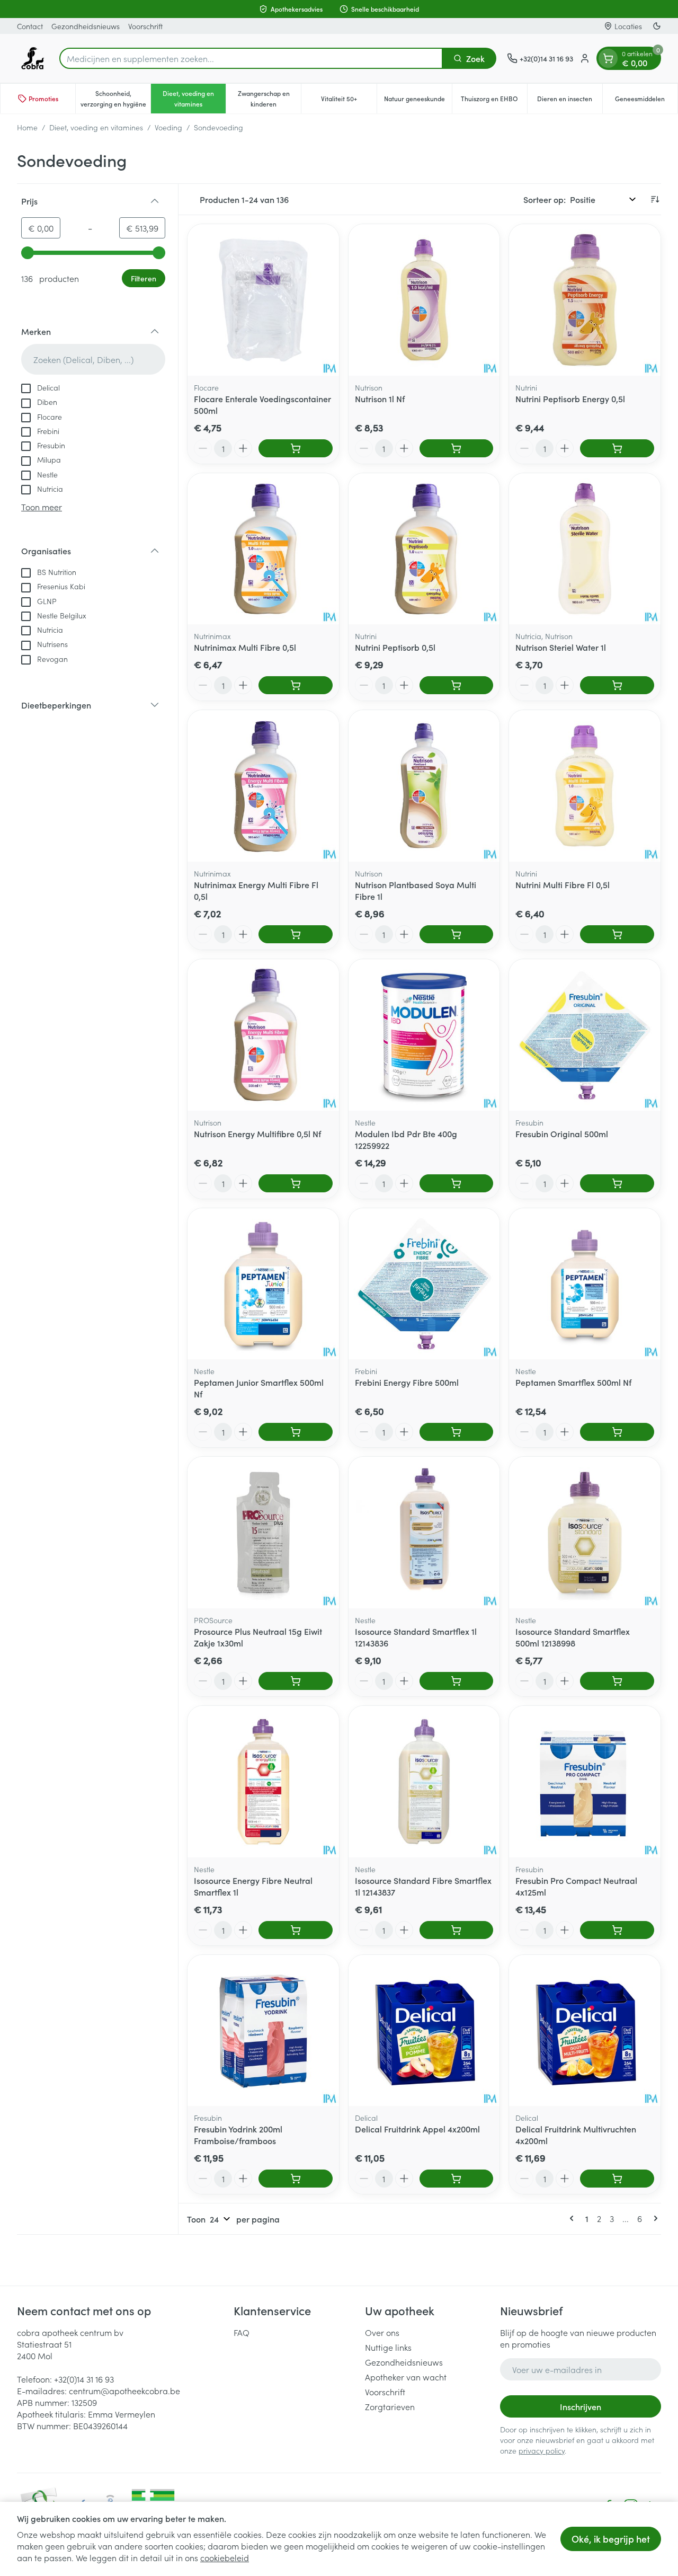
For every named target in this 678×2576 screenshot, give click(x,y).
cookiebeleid (225, 2557)
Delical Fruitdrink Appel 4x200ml (417, 2129)
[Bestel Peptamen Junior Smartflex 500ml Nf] (296, 1432)
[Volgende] (654, 2218)
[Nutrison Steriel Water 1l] (585, 549)
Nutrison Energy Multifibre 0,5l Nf (257, 1134)
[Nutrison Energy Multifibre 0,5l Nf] (263, 1035)
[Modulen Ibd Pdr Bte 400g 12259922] (424, 1035)
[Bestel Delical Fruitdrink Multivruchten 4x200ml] (617, 2179)
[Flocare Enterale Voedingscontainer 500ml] (263, 300)
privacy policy (542, 2450)
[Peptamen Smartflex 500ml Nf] (585, 1284)
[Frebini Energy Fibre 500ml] (424, 1284)
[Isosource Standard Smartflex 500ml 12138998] (585, 1533)
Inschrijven (581, 2406)
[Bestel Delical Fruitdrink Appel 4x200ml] (457, 2179)
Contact (30, 26)
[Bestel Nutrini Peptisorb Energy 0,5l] (617, 448)
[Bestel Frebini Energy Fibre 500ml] (457, 1432)
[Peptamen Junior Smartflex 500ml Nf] (263, 1284)
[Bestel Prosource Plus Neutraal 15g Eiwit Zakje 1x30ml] (296, 1681)
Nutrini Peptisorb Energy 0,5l (570, 399)
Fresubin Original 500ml (562, 1134)
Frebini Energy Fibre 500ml (407, 1382)
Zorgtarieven (390, 2406)
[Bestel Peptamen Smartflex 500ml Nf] (617, 1432)
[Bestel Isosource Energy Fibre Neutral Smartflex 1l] (296, 1930)
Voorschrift (145, 26)
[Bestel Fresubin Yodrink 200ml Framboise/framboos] (296, 2179)
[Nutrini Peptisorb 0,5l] (424, 549)
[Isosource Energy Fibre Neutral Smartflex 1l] (263, 1782)
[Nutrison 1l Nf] (424, 300)
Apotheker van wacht (406, 2377)
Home (27, 127)
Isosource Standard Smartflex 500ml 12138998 (573, 1637)
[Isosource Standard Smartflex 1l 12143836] (424, 1533)
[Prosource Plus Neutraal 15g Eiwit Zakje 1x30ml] (263, 1533)
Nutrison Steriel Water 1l (561, 647)
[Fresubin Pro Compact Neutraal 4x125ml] (585, 1782)
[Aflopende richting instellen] (655, 199)
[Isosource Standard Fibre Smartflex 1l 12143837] (424, 1782)
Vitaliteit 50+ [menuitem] (349, 101)
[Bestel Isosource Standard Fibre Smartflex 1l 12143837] (457, 1930)
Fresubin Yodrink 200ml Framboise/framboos (238, 2135)
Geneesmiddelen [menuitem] (646, 101)
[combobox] (251, 58)
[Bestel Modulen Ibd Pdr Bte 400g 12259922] (457, 1183)
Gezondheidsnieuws (86, 26)
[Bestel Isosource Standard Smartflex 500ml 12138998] (617, 1681)
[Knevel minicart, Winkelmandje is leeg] (608, 58)
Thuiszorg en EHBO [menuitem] (494, 101)
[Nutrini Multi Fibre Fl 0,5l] (585, 786)
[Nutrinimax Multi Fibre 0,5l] (263, 549)
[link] (574, 2218)
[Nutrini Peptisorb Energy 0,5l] (585, 300)
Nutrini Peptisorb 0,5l (395, 647)
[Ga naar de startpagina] (33, 58)
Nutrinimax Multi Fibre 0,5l (245, 647)
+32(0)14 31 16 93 (84, 2379)
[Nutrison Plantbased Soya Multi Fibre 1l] (424, 786)
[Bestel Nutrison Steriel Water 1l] (617, 685)
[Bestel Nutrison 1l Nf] (457, 448)
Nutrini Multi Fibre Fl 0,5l (563, 884)
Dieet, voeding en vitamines (96, 127)
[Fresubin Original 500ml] (585, 1035)
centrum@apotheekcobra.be (124, 2391)
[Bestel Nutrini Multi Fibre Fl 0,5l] (617, 934)
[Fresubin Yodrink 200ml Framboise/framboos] (263, 2031)
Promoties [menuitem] (43, 98)
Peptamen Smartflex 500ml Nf (573, 1382)
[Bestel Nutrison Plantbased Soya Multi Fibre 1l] (457, 934)
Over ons (382, 2332)
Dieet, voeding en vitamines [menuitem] (194, 98)
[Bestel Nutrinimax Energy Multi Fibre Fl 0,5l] (296, 934)
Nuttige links (388, 2347)
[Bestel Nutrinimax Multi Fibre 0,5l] (296, 685)
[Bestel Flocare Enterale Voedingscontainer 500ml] (296, 448)
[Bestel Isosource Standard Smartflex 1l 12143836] (457, 1681)
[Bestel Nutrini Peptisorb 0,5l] (457, 685)
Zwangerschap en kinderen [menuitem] (269, 98)
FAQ (242, 2332)
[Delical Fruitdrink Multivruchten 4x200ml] (585, 2031)
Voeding (168, 127)
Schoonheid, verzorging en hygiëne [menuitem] (115, 98)
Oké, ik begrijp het (611, 2539)
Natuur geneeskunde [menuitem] (418, 101)
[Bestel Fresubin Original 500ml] (617, 1183)
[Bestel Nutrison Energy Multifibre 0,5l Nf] (296, 1183)
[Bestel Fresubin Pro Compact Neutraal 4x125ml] (617, 1930)
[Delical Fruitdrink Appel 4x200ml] (424, 2031)
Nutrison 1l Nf (380, 399)
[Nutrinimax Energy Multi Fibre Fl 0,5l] (263, 786)
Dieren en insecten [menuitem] (570, 101)
